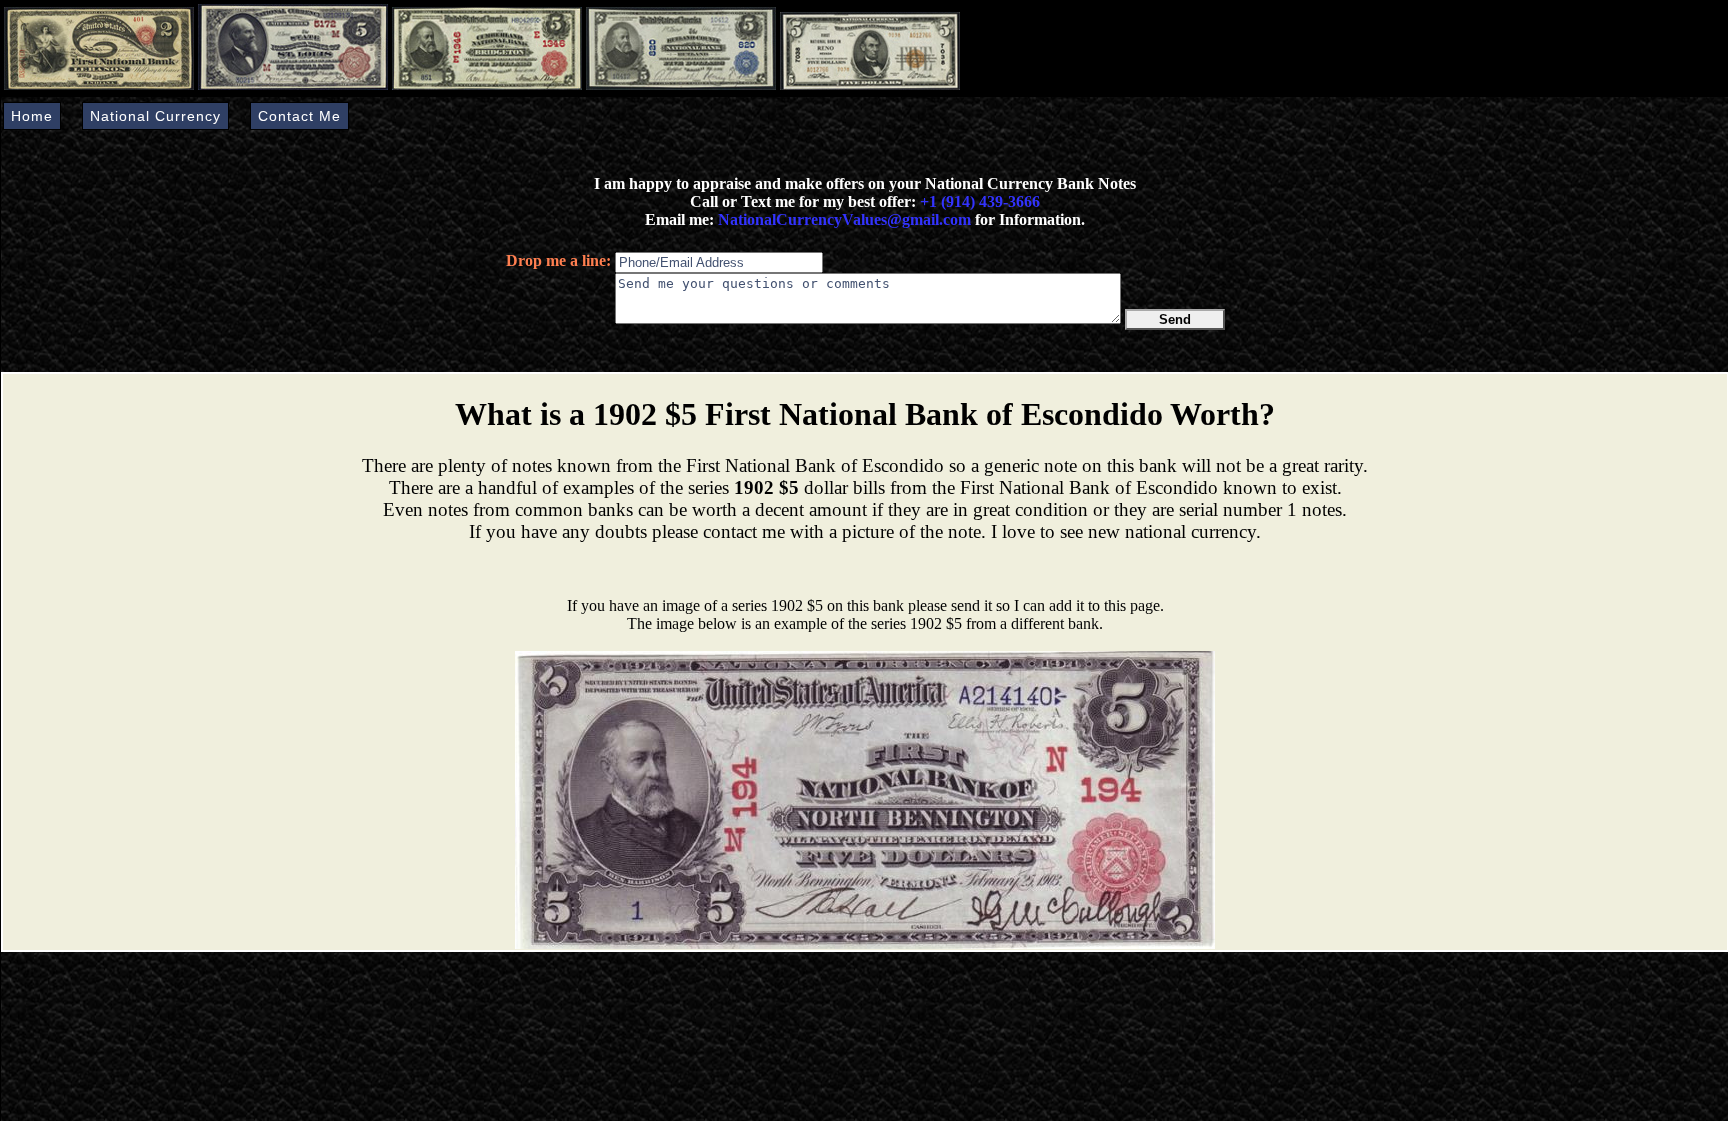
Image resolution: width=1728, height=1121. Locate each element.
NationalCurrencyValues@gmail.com (842, 219)
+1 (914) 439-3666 (980, 201)
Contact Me (299, 116)
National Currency (155, 116)
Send (1175, 319)
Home (32, 116)
